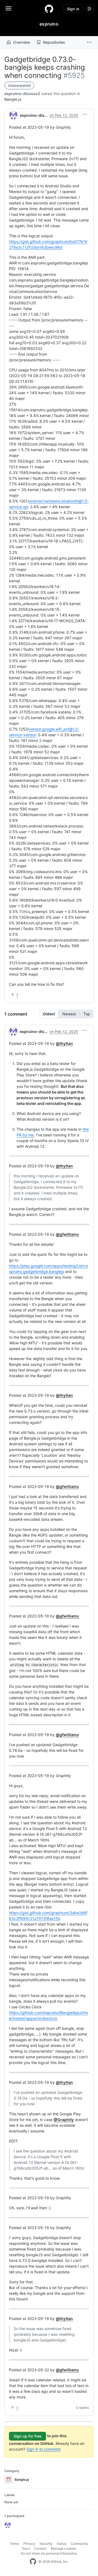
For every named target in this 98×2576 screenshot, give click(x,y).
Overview (22, 42)
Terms (14, 2544)
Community (79, 2544)
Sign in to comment (44, 2449)
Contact (40, 2548)
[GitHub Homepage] (33, 2562)
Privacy (29, 2544)
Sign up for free (27, 2436)
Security (46, 2544)
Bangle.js (13, 99)
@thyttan (64, 1043)
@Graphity (64, 2120)
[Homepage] (49, 9)
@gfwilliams (67, 1234)
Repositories (54, 42)
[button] (89, 42)
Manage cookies (64, 2548)
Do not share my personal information (49, 2553)
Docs (26, 2548)
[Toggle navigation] (8, 8)
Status (62, 2544)
